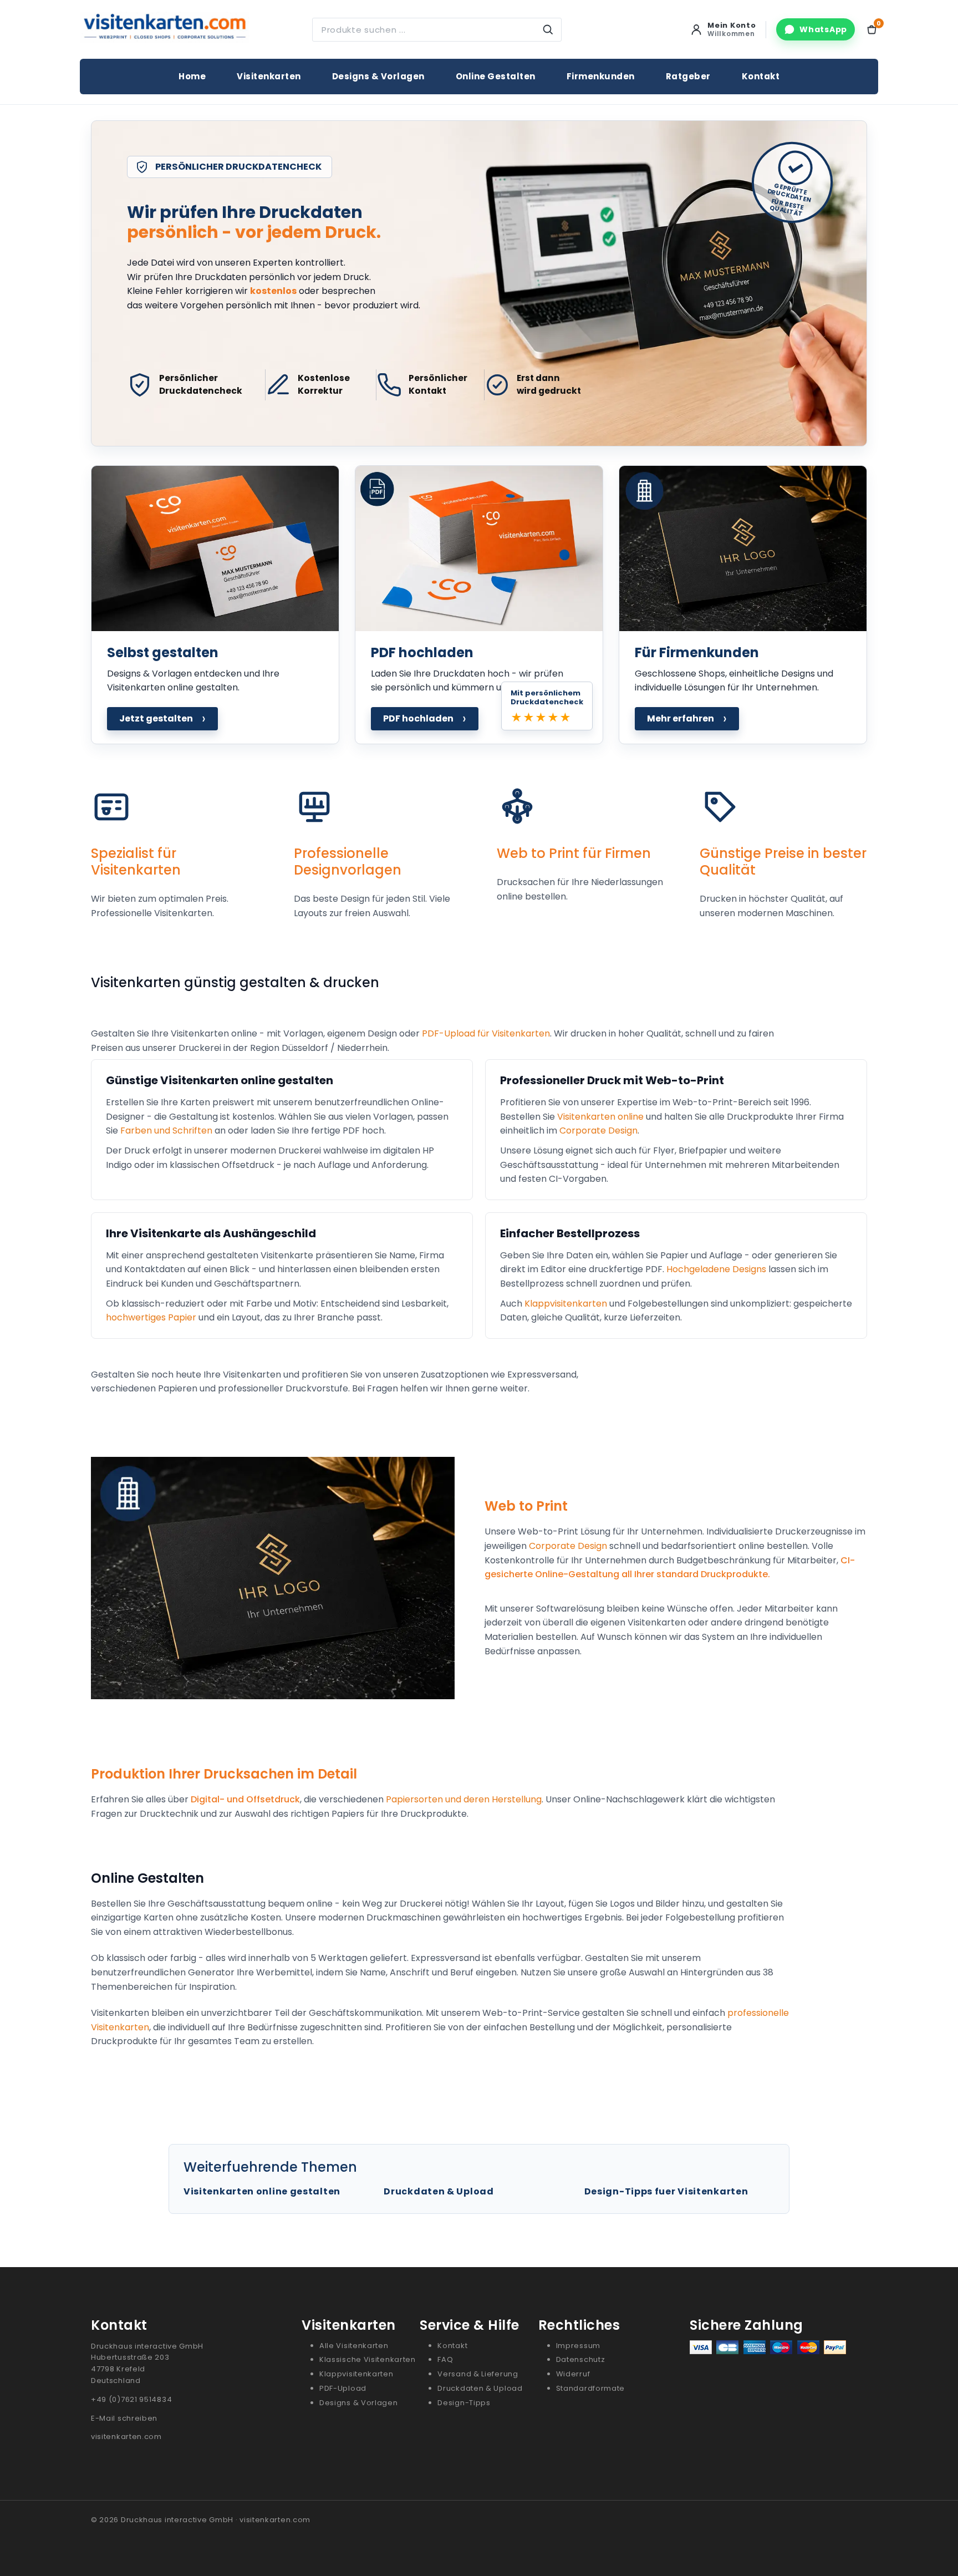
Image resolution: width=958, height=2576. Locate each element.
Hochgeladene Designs (716, 1269)
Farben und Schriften (166, 1131)
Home (192, 76)
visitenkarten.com (126, 2437)
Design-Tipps (464, 2403)
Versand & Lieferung (478, 2374)
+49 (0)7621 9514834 (131, 2399)
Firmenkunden (601, 76)
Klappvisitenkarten (566, 1304)
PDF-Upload (343, 2388)
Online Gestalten (496, 76)
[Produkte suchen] (548, 30)
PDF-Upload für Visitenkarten (486, 1033)
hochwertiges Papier (151, 1317)
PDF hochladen (425, 718)
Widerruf (573, 2374)
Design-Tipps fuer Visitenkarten (666, 2191)
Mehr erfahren (687, 718)
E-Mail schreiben (124, 2418)
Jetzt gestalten (162, 718)
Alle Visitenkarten (354, 2346)
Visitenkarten (269, 76)
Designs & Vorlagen (378, 76)
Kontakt (761, 76)
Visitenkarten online (600, 1117)
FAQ (445, 2359)
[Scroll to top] (926, 2550)
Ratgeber (688, 76)
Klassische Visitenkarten (368, 2359)
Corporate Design (598, 1131)
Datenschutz (581, 2359)
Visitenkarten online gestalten (262, 2191)
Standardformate (591, 2388)
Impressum (578, 2346)
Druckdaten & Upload (439, 2191)
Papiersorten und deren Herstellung (464, 1799)
